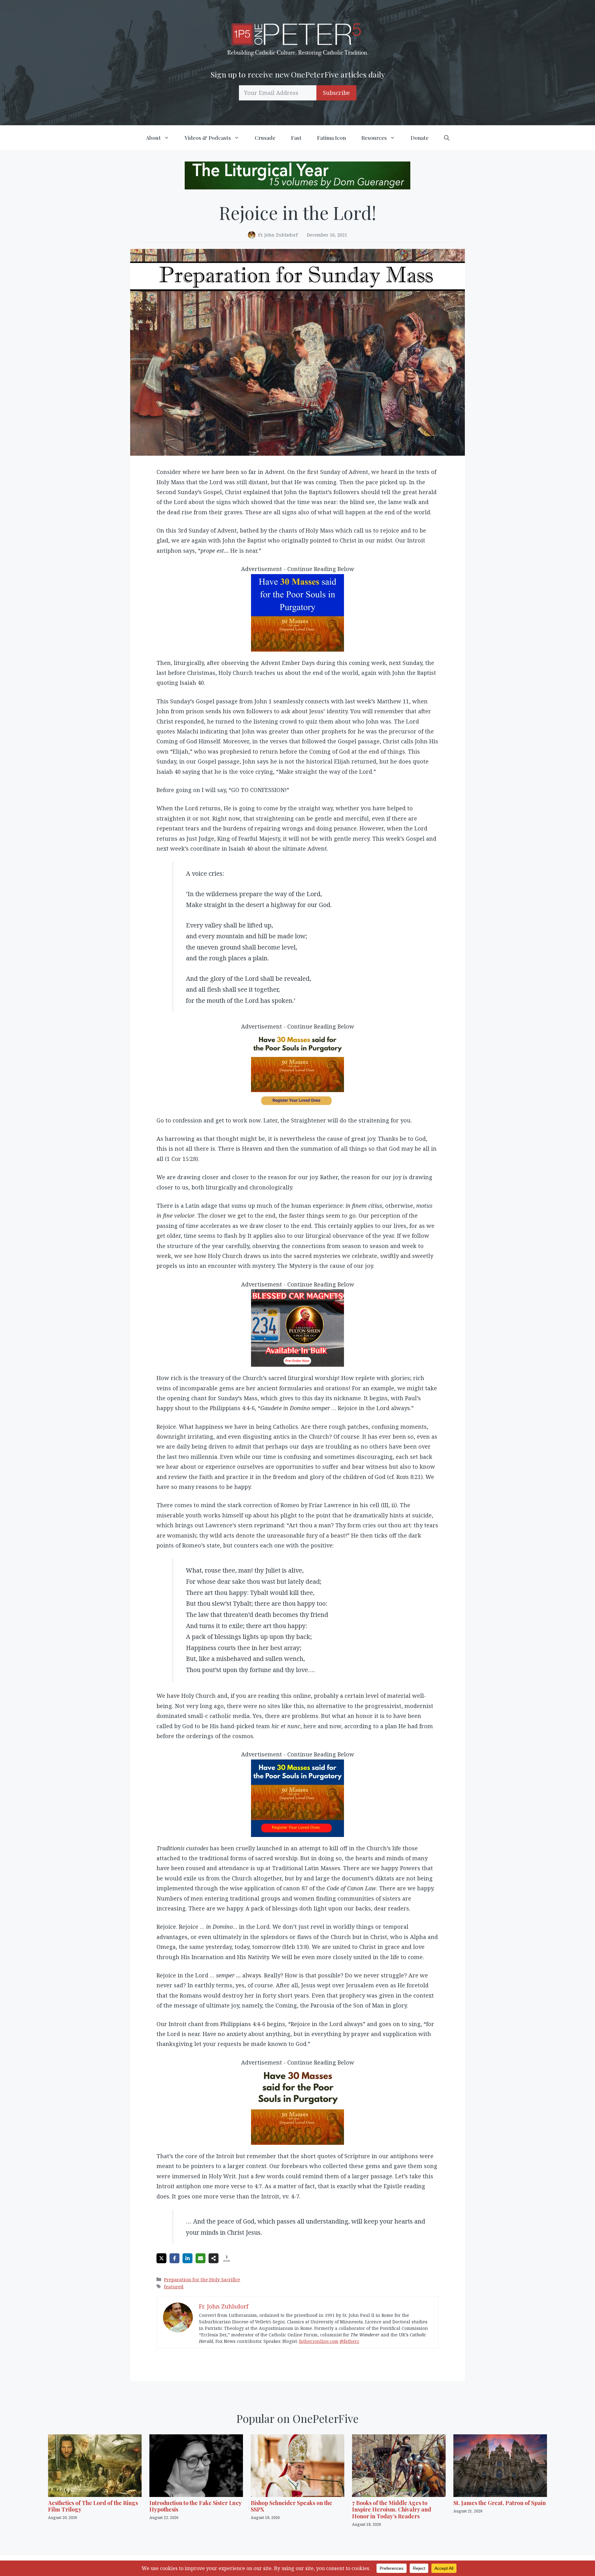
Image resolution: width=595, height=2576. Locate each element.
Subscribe (336, 93)
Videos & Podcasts (208, 138)
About (153, 138)
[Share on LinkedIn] (187, 2258)
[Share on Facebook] (174, 2258)
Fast (296, 138)
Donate (420, 138)
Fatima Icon (331, 138)
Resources (374, 138)
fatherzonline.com (319, 2341)
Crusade (265, 138)
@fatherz (349, 2341)
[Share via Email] (201, 2258)
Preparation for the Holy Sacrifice (202, 2279)
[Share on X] (161, 2258)
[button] (447, 138)
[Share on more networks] (214, 2258)
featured (174, 2286)
